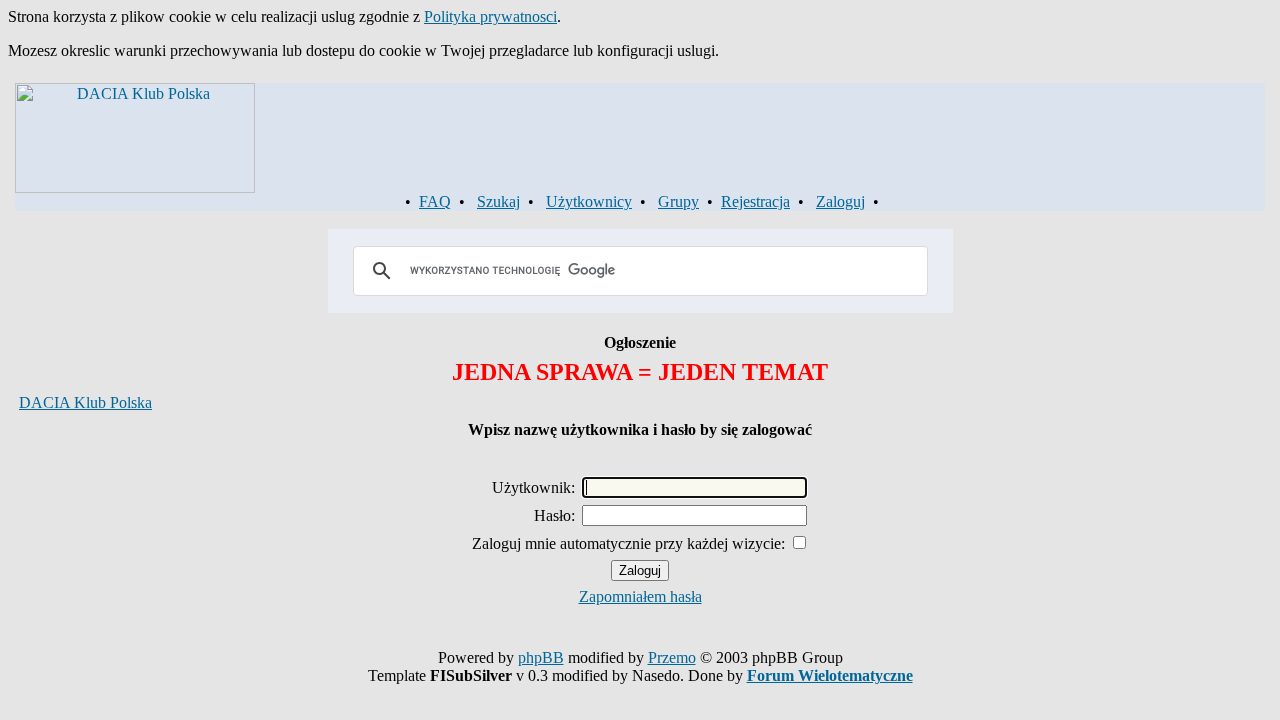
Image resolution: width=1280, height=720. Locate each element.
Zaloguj (840, 201)
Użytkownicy (589, 201)
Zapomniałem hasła (640, 596)
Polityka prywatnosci (490, 16)
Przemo (672, 657)
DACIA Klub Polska (85, 402)
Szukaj (498, 201)
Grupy (678, 201)
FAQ (435, 201)
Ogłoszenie (640, 342)
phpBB (541, 657)
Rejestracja (755, 201)
